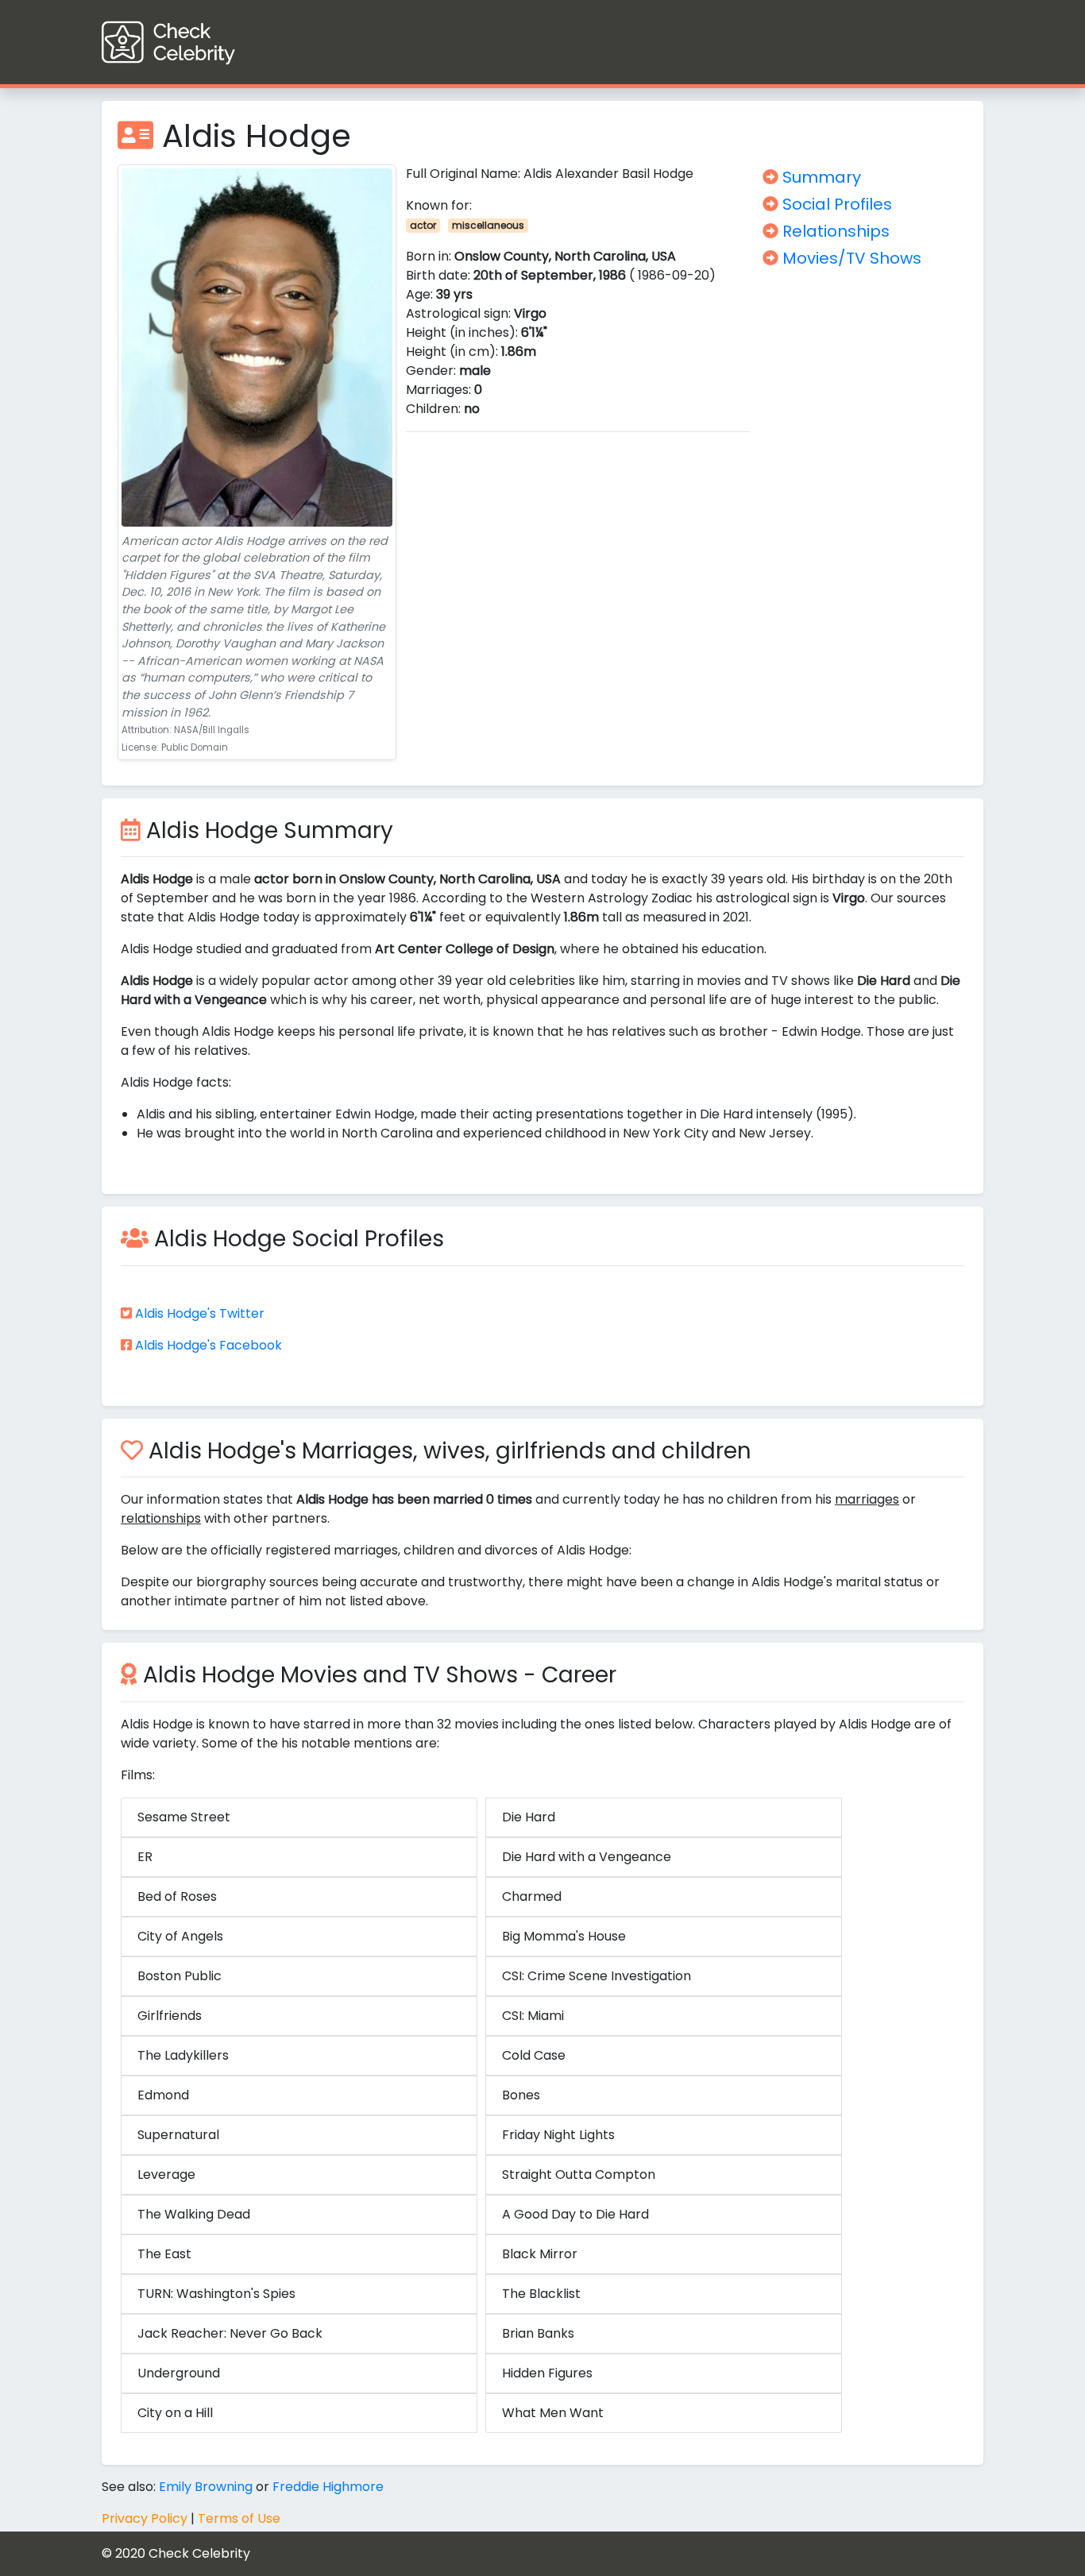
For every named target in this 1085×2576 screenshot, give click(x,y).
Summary (820, 177)
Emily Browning (206, 2487)
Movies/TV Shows (850, 258)
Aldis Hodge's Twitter (200, 1313)
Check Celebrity (199, 2553)
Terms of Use (239, 2518)
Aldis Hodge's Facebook (209, 1345)
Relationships (834, 231)
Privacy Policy (145, 2518)
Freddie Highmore (328, 2487)
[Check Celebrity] (197, 42)
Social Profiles (835, 204)
